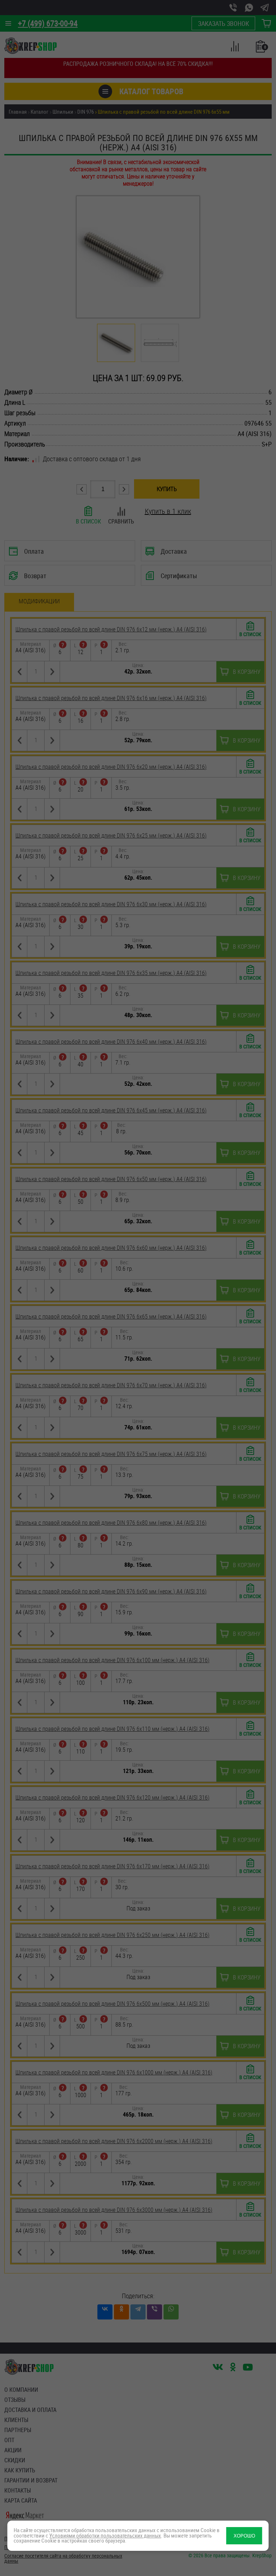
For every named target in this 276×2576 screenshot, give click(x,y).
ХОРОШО (244, 2536)
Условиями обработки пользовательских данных (105, 2536)
